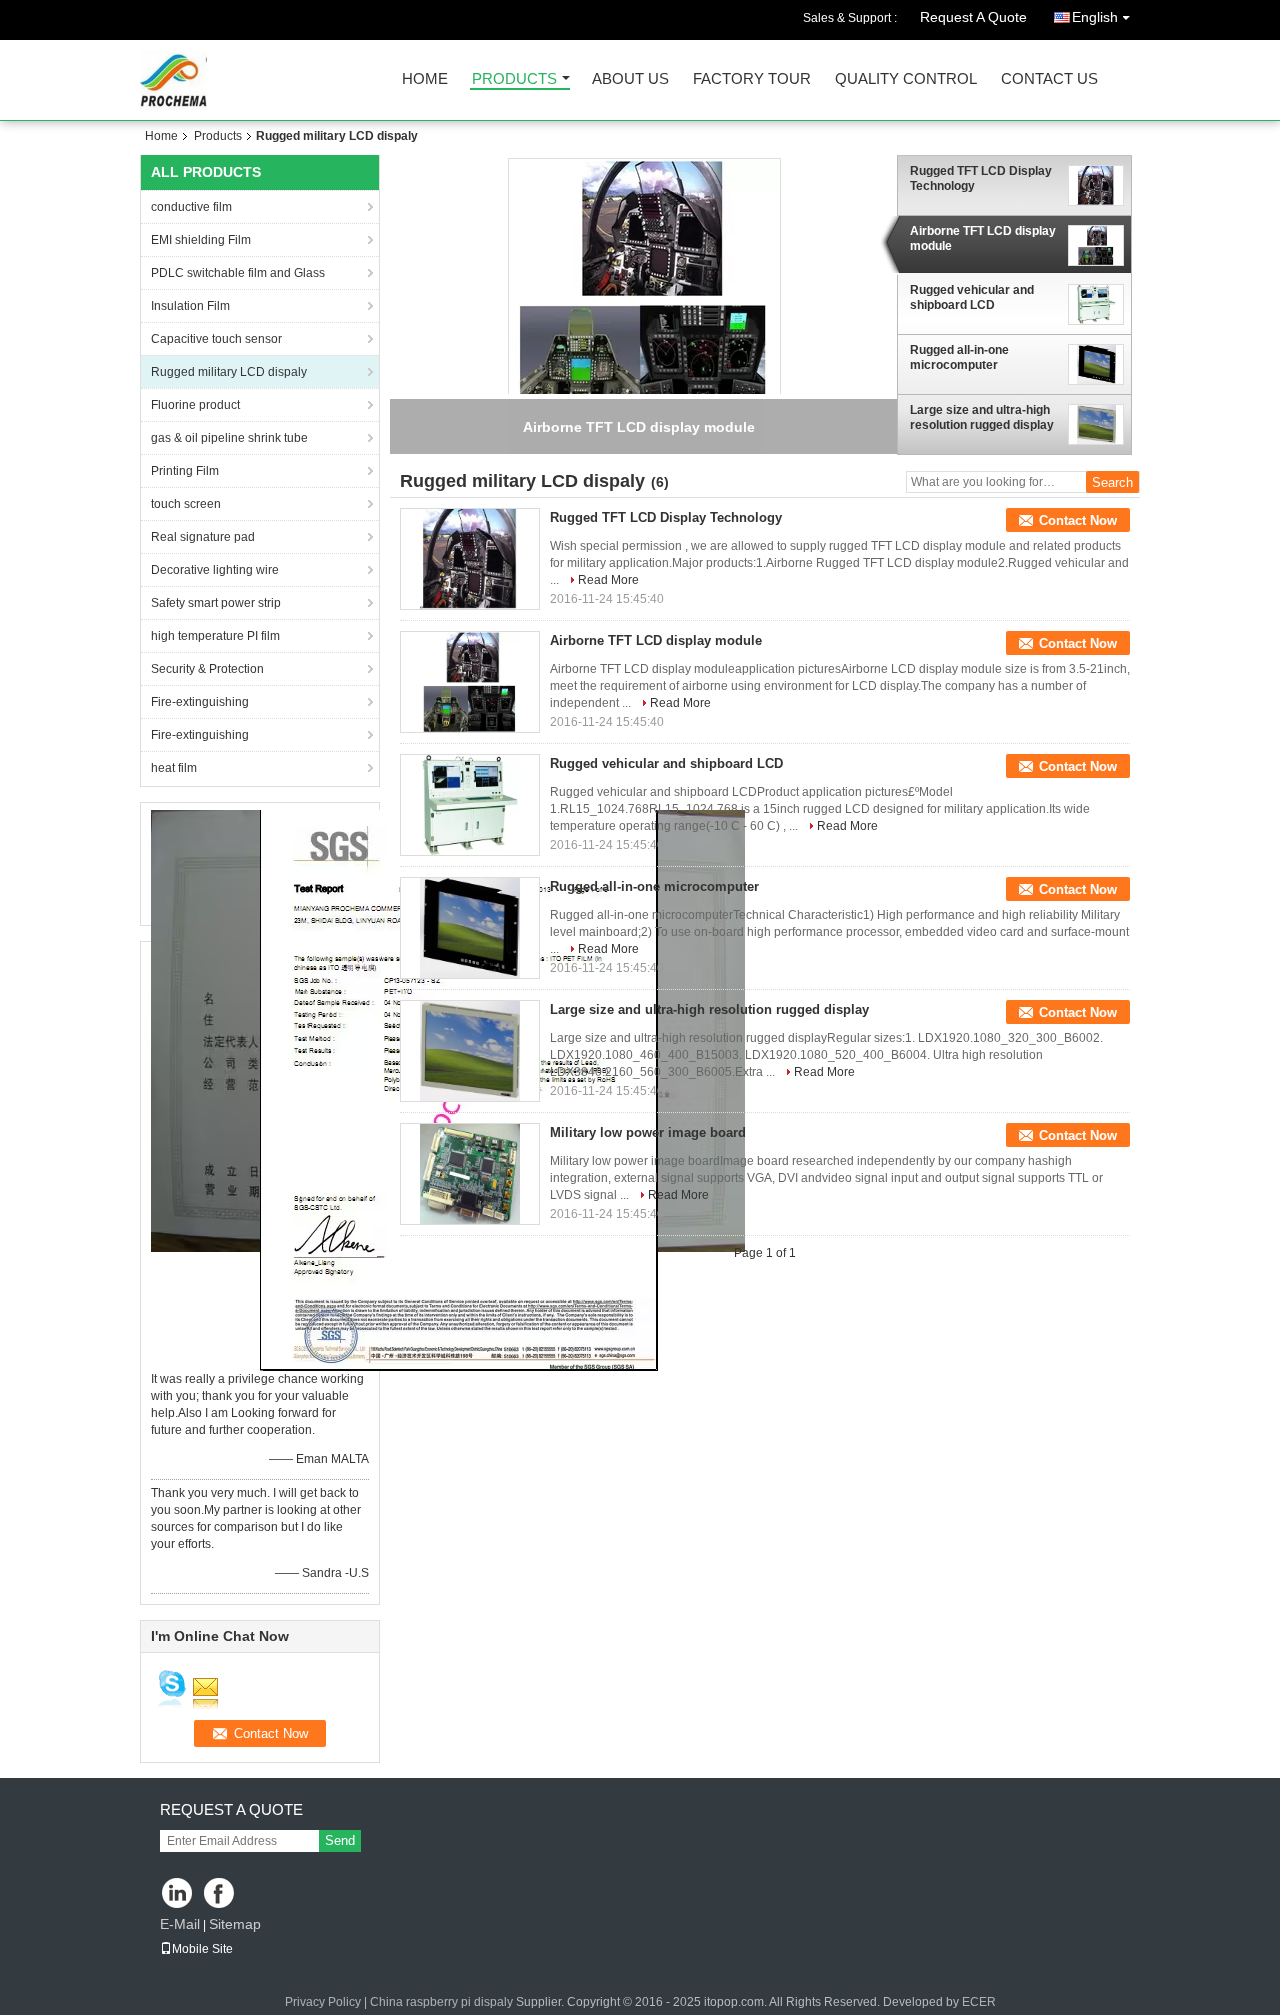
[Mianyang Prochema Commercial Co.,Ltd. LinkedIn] (177, 1894)
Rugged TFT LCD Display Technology (981, 178)
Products (514, 79)
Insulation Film (190, 306)
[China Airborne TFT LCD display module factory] (470, 682)
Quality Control (906, 79)
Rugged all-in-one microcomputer (959, 357)
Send (340, 1840)
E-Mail (180, 1924)
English (1095, 17)
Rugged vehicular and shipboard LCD (972, 297)
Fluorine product (195, 405)
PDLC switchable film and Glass (238, 273)
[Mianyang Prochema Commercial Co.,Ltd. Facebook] (220, 1894)
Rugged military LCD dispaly (229, 372)
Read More (608, 580)
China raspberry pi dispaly (441, 2002)
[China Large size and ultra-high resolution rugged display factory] (470, 1051)
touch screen (186, 504)
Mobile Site (202, 1949)
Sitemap (235, 1924)
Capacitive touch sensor (216, 339)
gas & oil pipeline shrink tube (229, 438)
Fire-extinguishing (200, 702)
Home (425, 79)
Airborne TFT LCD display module (983, 238)
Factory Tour (752, 79)
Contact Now (1078, 520)
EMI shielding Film (201, 240)
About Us (630, 79)
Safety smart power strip (216, 603)
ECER (979, 2002)
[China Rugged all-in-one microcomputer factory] (470, 928)
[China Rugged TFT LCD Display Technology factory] (470, 559)
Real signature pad (203, 537)
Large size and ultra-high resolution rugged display (982, 417)
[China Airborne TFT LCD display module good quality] (644, 294)
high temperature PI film (215, 636)
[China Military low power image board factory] (470, 1174)
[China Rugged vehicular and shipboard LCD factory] (470, 805)
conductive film (191, 207)
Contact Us (1049, 79)
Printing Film (185, 471)
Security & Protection (207, 669)
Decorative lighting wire (215, 570)
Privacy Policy (323, 2002)
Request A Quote (973, 17)
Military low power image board (648, 1132)
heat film (174, 768)
